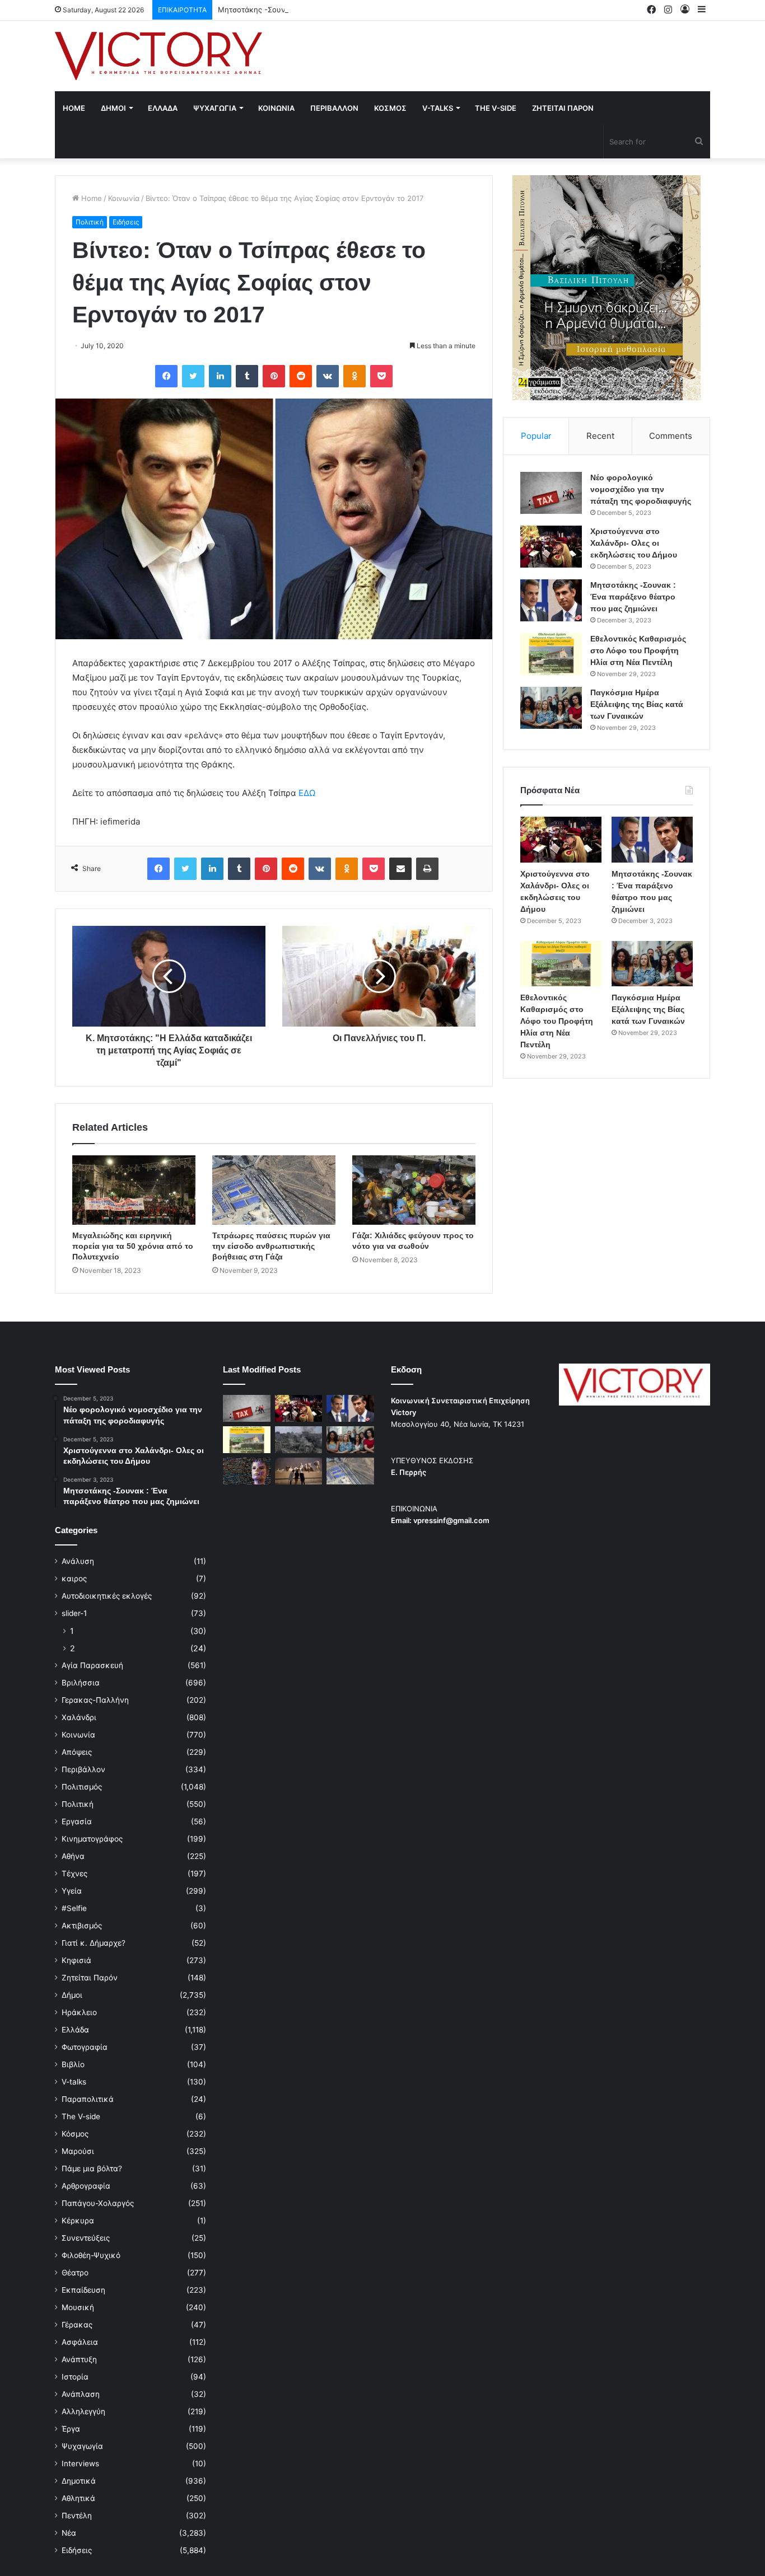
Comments (671, 436)
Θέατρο (75, 2273)
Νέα (69, 2533)
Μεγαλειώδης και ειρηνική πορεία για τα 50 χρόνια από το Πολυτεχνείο (133, 1246)
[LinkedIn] (220, 376)
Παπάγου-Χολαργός (98, 2203)
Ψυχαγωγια (215, 108)
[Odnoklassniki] (354, 376)
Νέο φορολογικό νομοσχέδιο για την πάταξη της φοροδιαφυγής (641, 489)
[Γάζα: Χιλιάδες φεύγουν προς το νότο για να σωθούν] (414, 1190)
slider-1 (74, 1613)
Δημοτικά (79, 2481)
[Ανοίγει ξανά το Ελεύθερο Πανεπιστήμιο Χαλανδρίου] (247, 1471)
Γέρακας (77, 2325)
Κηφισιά (76, 1960)
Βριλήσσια (81, 1683)
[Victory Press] (158, 56)
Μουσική (78, 2307)
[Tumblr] (247, 376)
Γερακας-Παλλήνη (95, 1700)
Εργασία (77, 1821)
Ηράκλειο (79, 2012)
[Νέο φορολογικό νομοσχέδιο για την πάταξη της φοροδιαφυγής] (551, 493)
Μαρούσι (78, 2151)
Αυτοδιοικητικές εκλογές (107, 1596)
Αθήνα (73, 1856)
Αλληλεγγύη (83, 2411)
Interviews (80, 2463)
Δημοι (113, 108)
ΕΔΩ (307, 793)
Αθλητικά (78, 2498)
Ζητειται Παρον (563, 108)
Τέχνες (74, 1874)
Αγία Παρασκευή (92, 1665)
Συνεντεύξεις (86, 2238)
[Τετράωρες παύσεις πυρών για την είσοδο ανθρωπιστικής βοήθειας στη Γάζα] (274, 1190)
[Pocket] (381, 376)
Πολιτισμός (82, 1787)
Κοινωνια (276, 108)
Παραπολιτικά (88, 2099)
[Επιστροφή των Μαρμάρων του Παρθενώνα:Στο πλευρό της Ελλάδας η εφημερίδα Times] (299, 1471)
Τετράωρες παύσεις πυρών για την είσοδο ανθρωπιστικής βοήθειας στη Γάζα (271, 1246)
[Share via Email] (400, 869)
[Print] (427, 869)
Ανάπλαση (81, 2394)
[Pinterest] (274, 376)
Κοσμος (390, 108)
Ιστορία (75, 2377)
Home (74, 108)
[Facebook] (166, 376)
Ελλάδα (75, 2030)
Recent (600, 436)
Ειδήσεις (126, 222)
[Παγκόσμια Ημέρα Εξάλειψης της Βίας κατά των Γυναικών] (551, 708)
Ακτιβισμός (82, 1926)
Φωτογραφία (85, 2047)
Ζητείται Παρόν (90, 1978)
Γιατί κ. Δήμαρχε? (94, 1943)
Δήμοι (72, 1995)
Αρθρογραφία (86, 2186)
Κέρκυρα (78, 2221)
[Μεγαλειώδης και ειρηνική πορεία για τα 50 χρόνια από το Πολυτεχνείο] (134, 1190)
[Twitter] (193, 376)
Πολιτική (90, 222)
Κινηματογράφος (92, 1839)
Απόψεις (77, 1752)
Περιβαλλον (334, 108)
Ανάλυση (78, 1561)
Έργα (71, 2429)
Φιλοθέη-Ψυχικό (91, 2255)
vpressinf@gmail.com (451, 1520)
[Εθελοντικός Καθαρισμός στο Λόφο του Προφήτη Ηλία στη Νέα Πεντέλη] (551, 654)
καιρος (74, 1579)
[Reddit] (301, 376)
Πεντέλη (77, 2516)
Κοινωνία (124, 198)
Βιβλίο (73, 2064)
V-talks (438, 108)
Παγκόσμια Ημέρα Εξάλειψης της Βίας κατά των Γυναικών (637, 704)
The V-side (496, 108)
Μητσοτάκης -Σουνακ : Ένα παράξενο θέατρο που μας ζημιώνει (330, 10)
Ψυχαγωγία (82, 2446)
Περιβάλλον (83, 1769)
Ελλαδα (163, 108)
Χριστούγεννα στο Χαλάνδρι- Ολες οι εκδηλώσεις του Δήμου (634, 543)
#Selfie (74, 1908)
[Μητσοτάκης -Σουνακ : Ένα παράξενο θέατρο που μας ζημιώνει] (551, 600)
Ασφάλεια (80, 2342)
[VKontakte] (328, 376)
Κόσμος (75, 2134)
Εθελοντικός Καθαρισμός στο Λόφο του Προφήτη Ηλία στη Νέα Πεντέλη (638, 650)
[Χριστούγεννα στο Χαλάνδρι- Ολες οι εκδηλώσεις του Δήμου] (551, 547)
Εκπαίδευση (83, 2290)
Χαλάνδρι (79, 1717)
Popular (536, 436)
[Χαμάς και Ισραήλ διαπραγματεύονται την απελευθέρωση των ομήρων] (299, 1440)
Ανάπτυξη (79, 2359)
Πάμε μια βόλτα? (92, 2168)
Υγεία (72, 1891)
